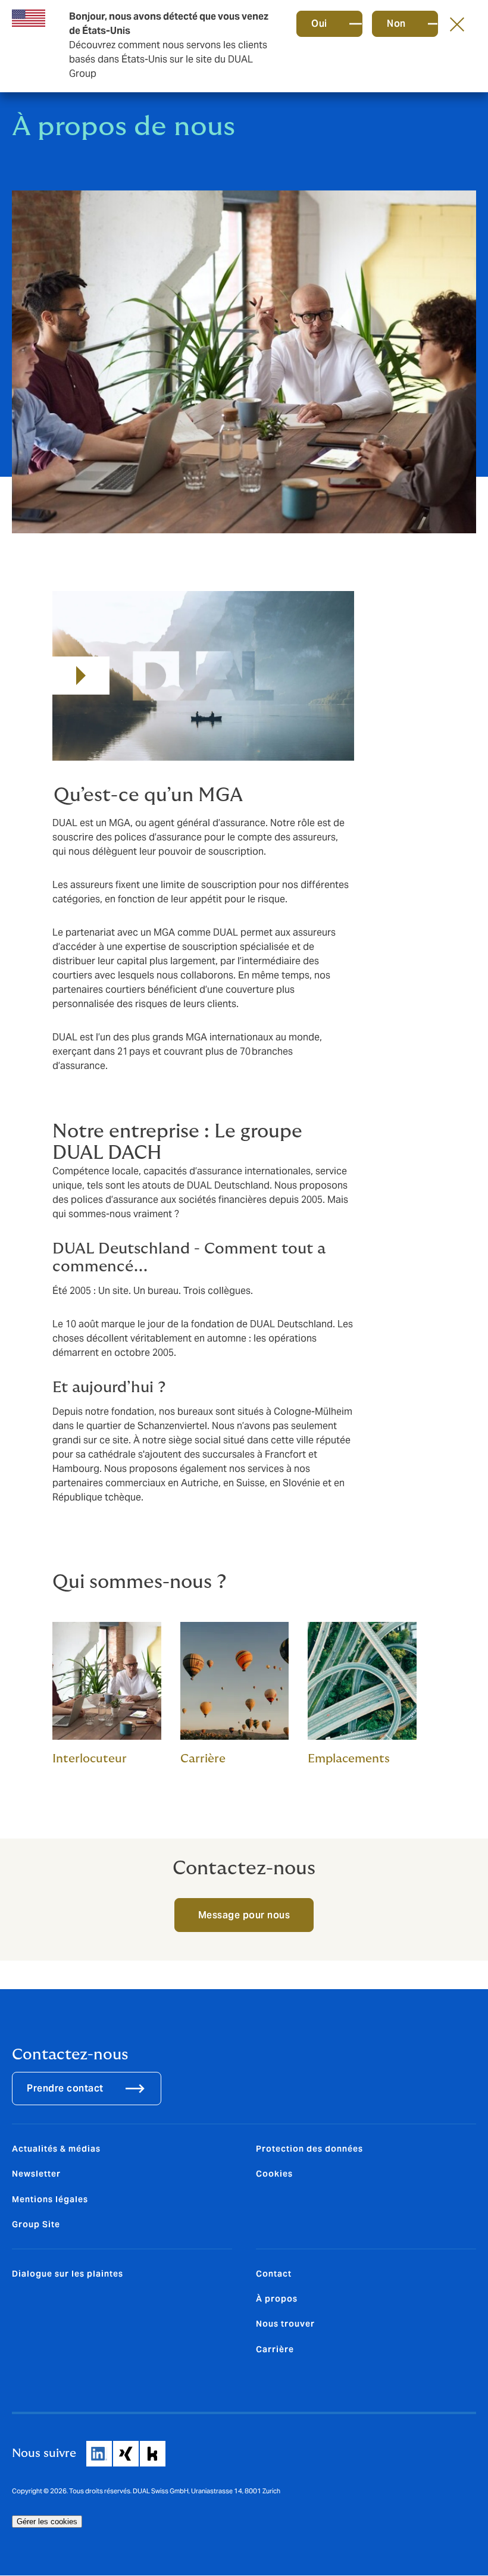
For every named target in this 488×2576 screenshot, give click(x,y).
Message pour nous (244, 1915)
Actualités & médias (56, 2149)
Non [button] (396, 24)
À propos (277, 2299)
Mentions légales (50, 2199)
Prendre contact (65, 2088)
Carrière (275, 2349)
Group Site (36, 2224)
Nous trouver (285, 2324)
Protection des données (309, 2149)
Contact (274, 2274)
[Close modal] (457, 24)
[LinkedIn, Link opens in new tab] (99, 2454)
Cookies (274, 2174)
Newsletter (36, 2174)
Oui (319, 24)
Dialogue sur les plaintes (68, 2274)
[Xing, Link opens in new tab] (126, 2454)
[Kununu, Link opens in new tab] (153, 2454)
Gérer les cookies (47, 2522)
